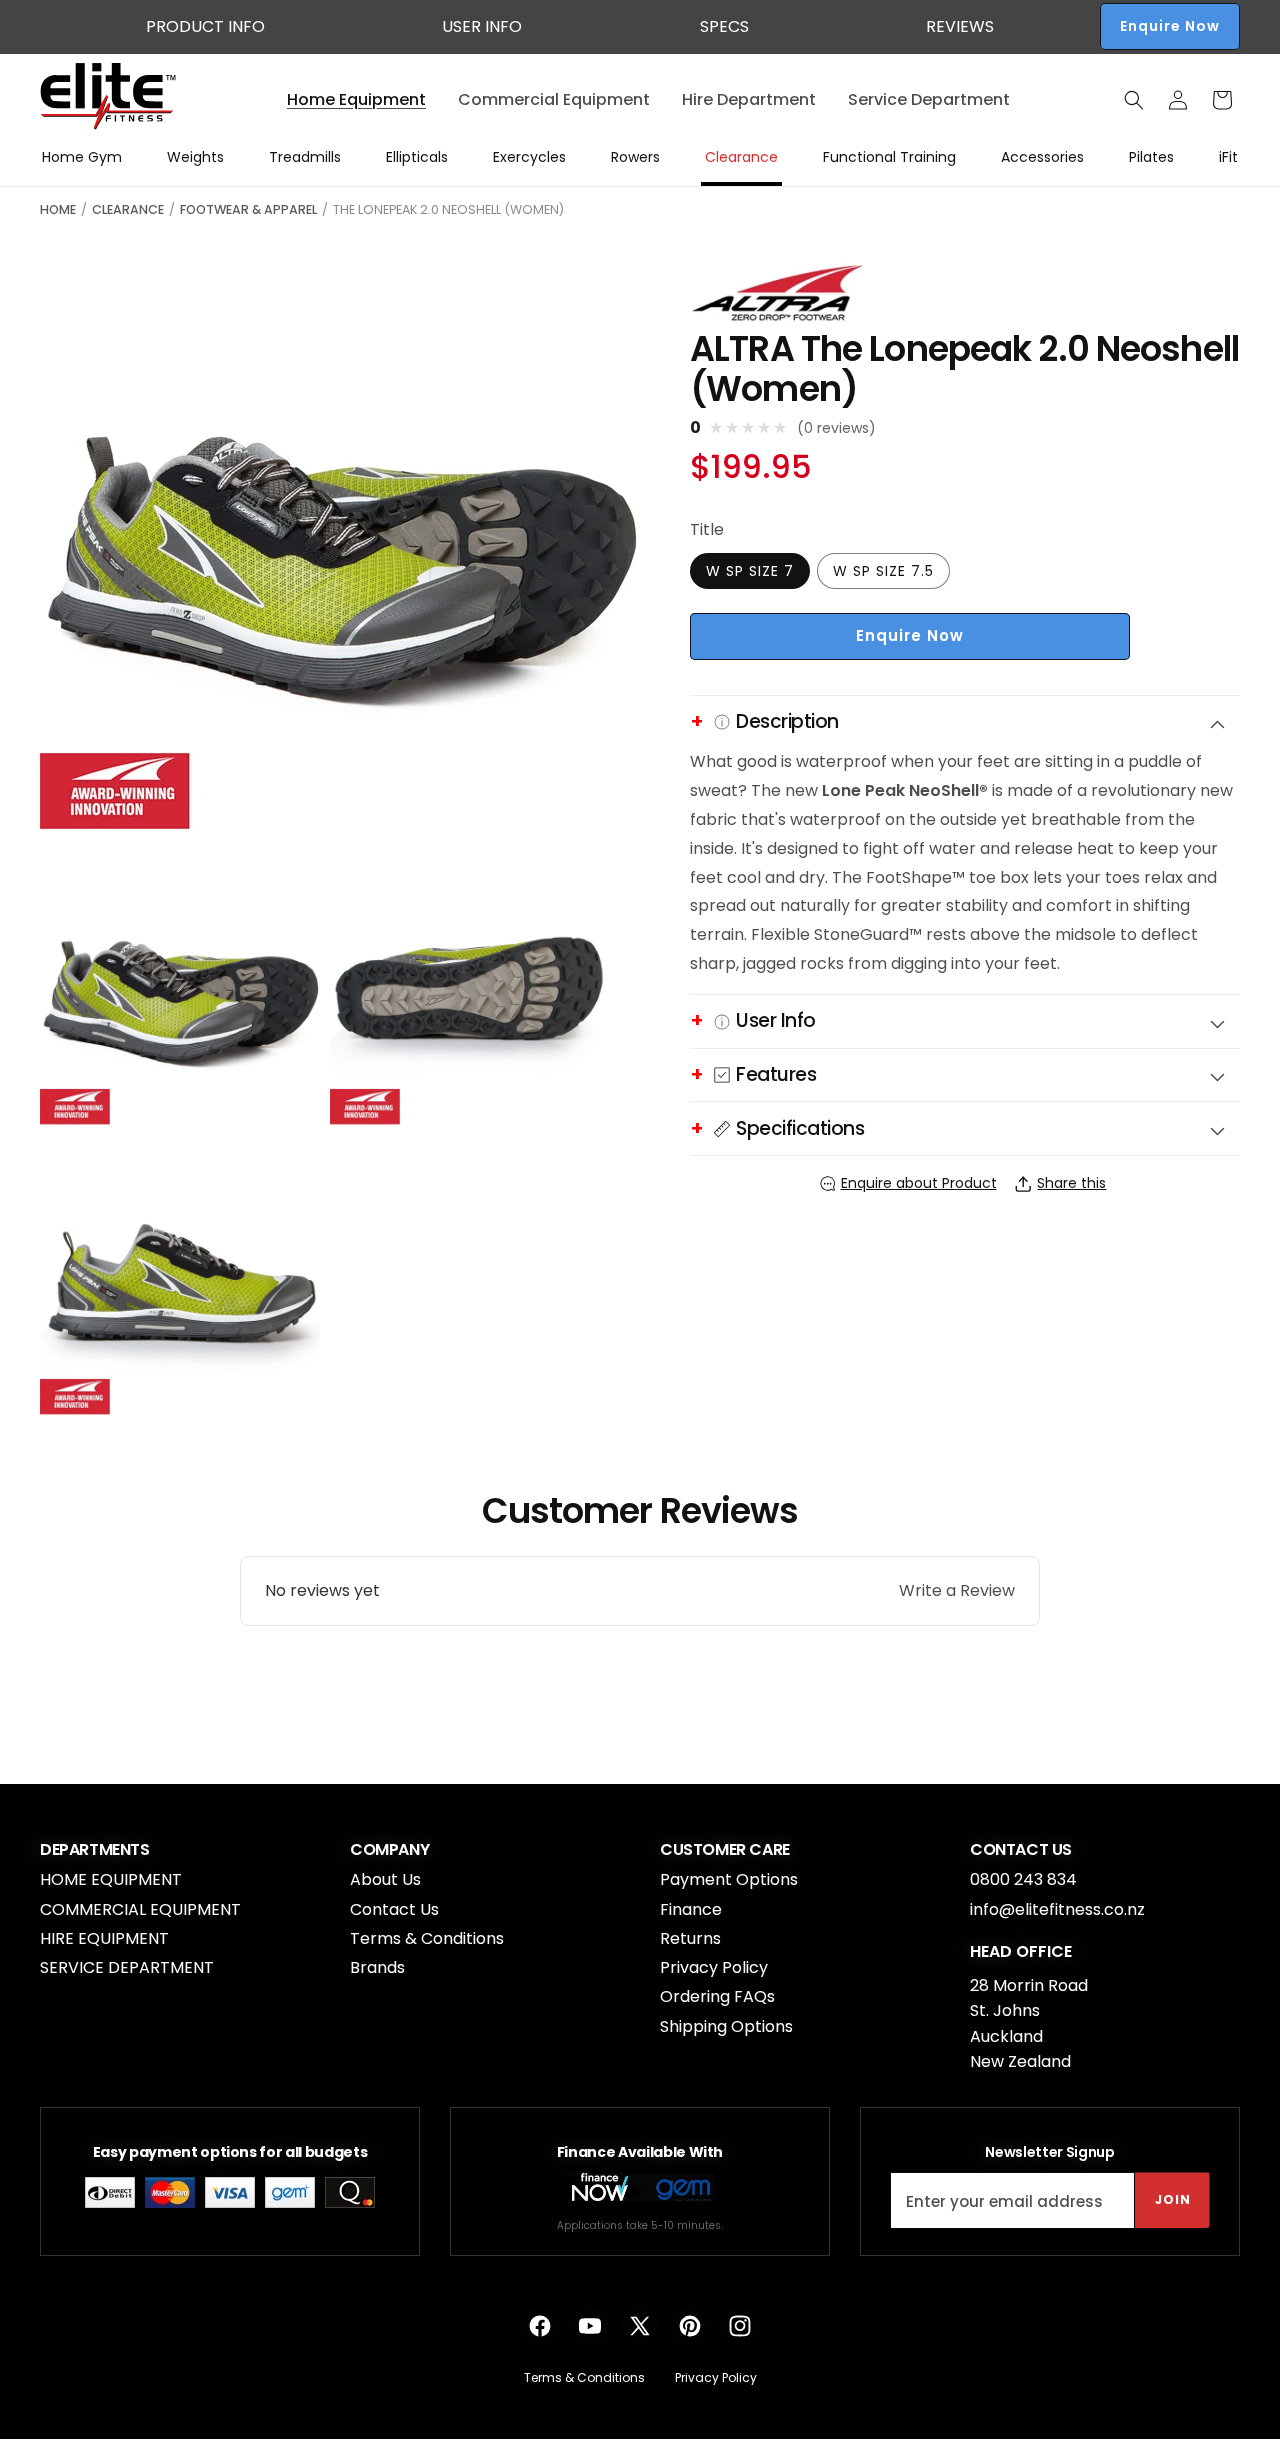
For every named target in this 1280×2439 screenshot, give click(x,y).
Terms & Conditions (427, 1938)
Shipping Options (726, 2026)
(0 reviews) (836, 429)
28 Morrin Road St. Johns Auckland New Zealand (1029, 2024)
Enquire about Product (919, 1183)
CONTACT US (1021, 1850)
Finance (691, 1909)
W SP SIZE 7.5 (883, 571)
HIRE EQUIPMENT (104, 1938)
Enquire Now (1170, 26)
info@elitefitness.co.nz (1057, 1909)
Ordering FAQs (717, 1996)
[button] (1134, 100)
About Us (385, 1879)
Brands (377, 1967)
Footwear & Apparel (248, 209)
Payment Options (729, 1879)
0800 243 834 (1023, 1879)
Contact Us (394, 1909)
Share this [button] (1071, 1183)
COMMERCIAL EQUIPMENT (140, 1909)
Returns (690, 1938)
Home (58, 209)
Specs (724, 26)
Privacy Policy (714, 1967)
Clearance (128, 209)
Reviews (960, 26)
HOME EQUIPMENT (111, 1879)
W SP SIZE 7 (750, 571)
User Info (482, 26)
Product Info (205, 26)
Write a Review (957, 1590)
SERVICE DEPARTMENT (127, 1967)
